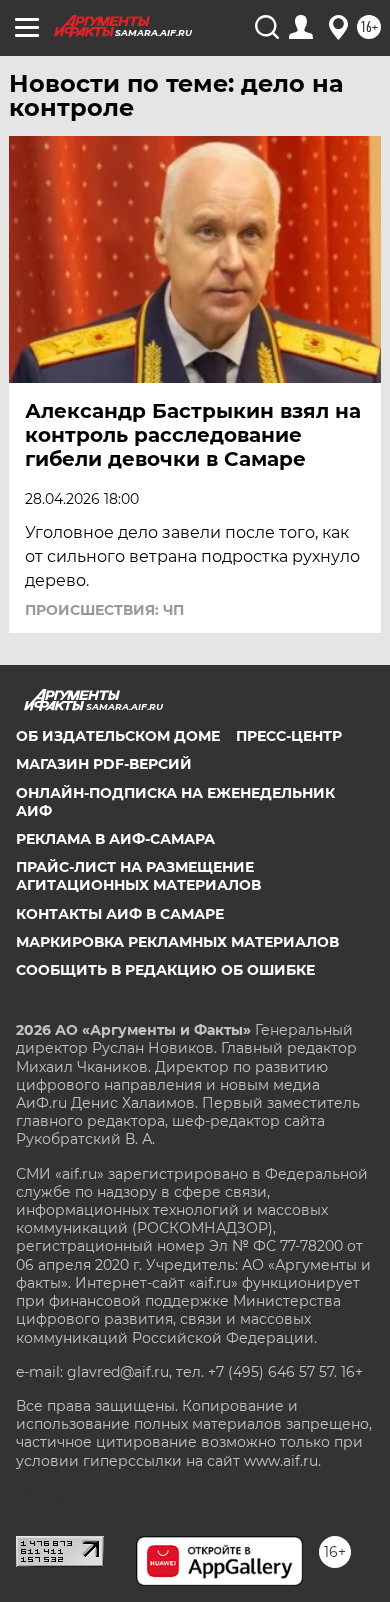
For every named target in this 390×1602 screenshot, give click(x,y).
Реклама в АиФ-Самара (115, 839)
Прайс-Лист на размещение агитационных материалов (138, 876)
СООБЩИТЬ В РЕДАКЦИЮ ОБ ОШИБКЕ (165, 970)
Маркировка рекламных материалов (177, 942)
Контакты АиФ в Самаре (120, 914)
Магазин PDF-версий (104, 764)
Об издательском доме (118, 736)
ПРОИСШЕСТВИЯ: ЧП (104, 610)
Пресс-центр (289, 736)
